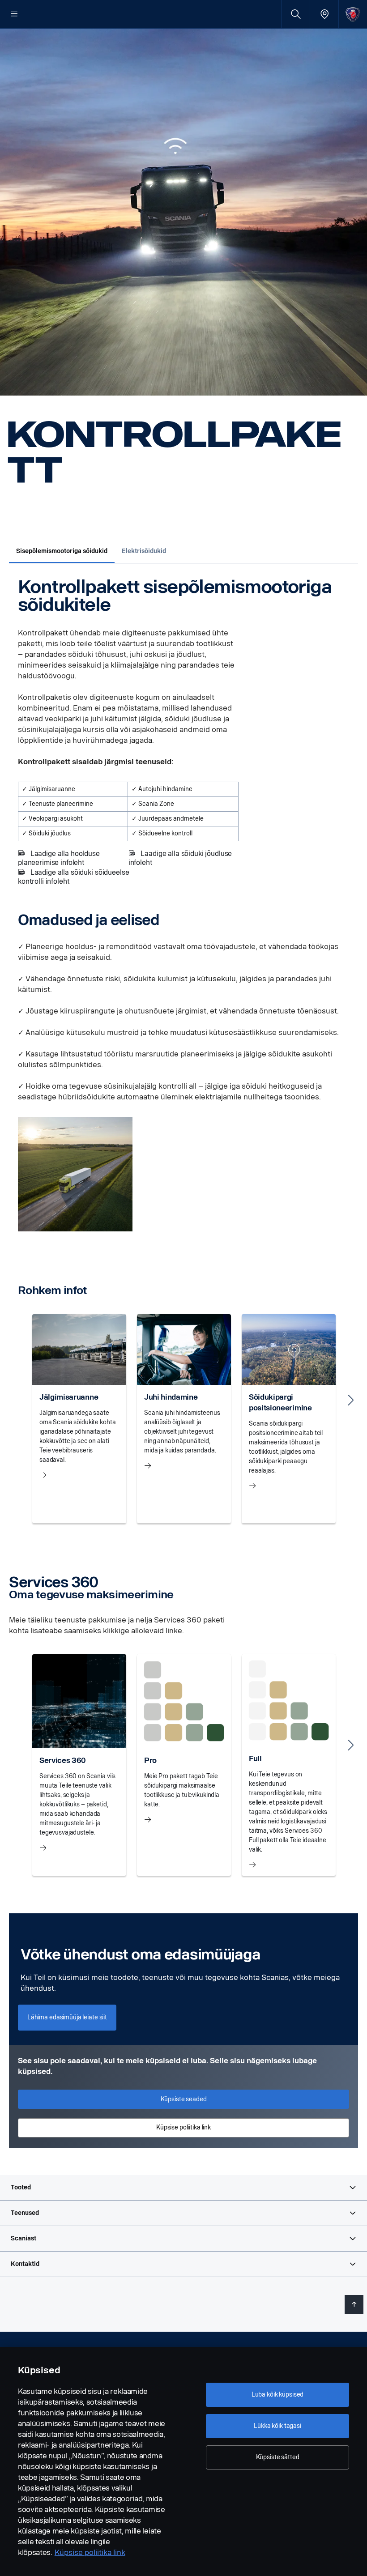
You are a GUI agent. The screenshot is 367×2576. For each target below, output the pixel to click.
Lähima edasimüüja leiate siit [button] (67, 2017)
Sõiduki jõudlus (50, 833)
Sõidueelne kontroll (165, 833)
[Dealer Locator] (324, 14)
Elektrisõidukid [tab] (144, 551)
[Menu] (14, 14)
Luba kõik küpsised (277, 2395)
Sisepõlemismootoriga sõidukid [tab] (62, 551)
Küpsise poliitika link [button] (183, 2127)
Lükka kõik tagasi (277, 2426)
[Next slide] (351, 1400)
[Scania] (353, 14)
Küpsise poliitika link (90, 2553)
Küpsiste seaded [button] (184, 2099)
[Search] (296, 14)
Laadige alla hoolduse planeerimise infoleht (59, 858)
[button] (183, 2188)
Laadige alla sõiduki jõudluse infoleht (180, 858)
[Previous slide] (16, 1400)
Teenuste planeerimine (61, 804)
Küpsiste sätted (278, 2457)
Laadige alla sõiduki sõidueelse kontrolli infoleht (73, 877)
